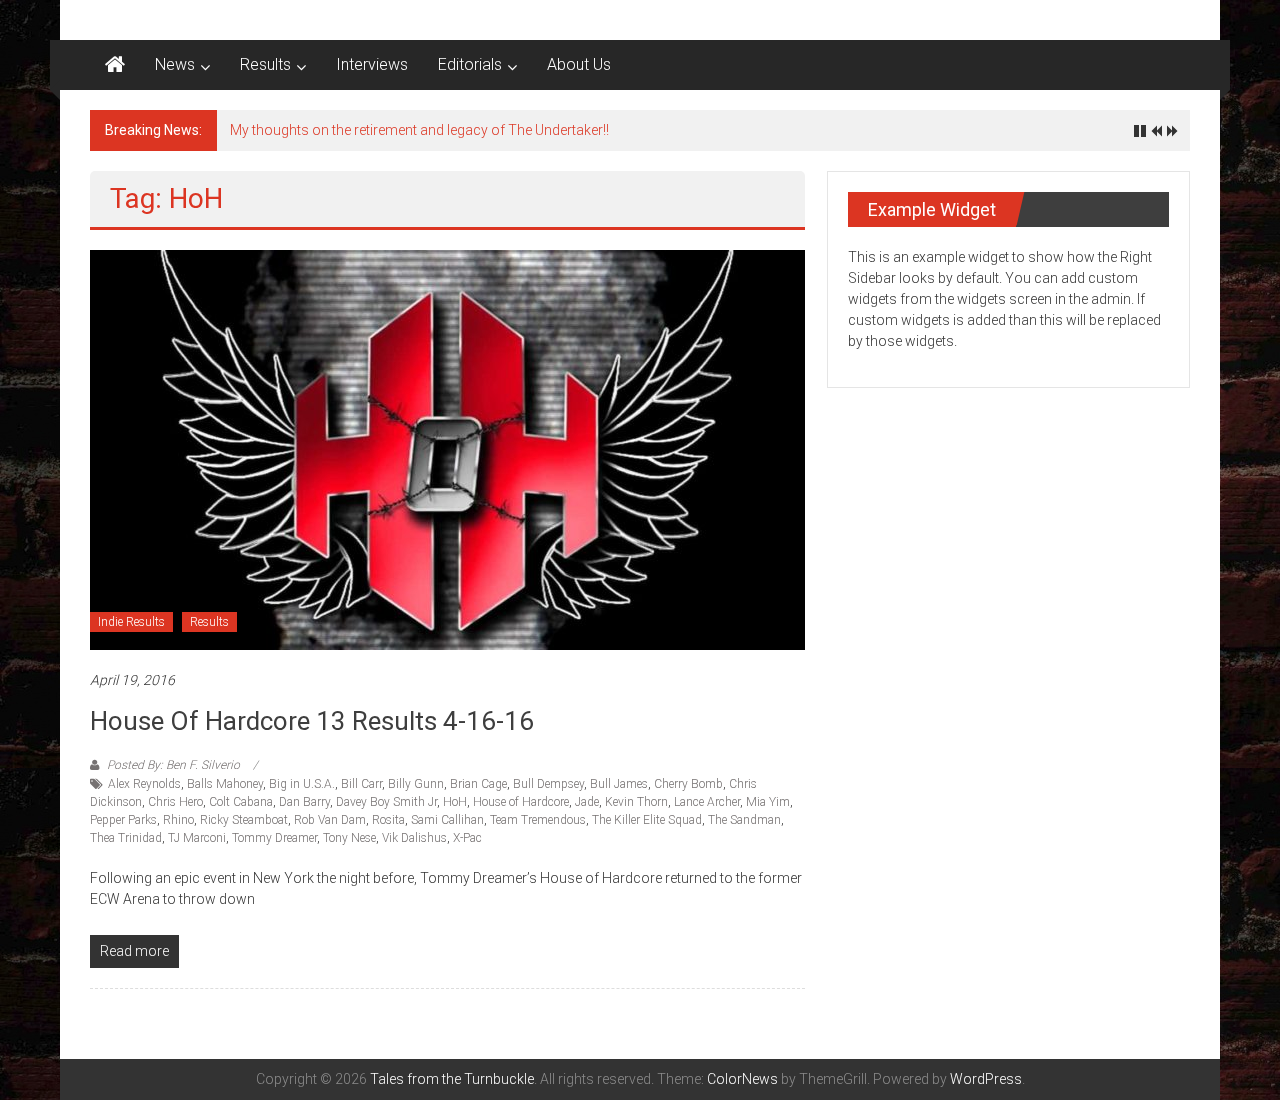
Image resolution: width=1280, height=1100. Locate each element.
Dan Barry (304, 802)
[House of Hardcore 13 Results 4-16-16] (447, 449)
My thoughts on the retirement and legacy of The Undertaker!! (419, 130)
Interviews (372, 64)
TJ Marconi (197, 838)
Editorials (470, 64)
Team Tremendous (538, 820)
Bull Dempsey (548, 784)
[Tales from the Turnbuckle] (115, 65)
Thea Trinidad (126, 838)
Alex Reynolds (144, 784)
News (175, 64)
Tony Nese (349, 838)
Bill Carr (361, 784)
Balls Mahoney (225, 784)
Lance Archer (707, 802)
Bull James (619, 784)
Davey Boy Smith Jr (386, 802)
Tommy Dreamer (274, 838)
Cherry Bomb (688, 784)
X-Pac (467, 838)
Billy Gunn (416, 784)
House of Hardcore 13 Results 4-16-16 (312, 721)
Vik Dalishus (414, 838)
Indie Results (131, 622)
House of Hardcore (521, 802)
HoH (455, 802)
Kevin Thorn (636, 802)
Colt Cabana (241, 802)
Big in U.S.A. (302, 784)
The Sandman (744, 820)
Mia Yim (768, 802)
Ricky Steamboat (244, 820)
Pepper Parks (123, 820)
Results (265, 64)
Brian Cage (478, 784)
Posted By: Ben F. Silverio (173, 765)
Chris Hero (175, 802)
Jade (587, 802)
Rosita (388, 820)
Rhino (178, 820)
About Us (579, 64)
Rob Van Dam (330, 820)
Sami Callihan (447, 820)
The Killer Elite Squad (647, 820)
